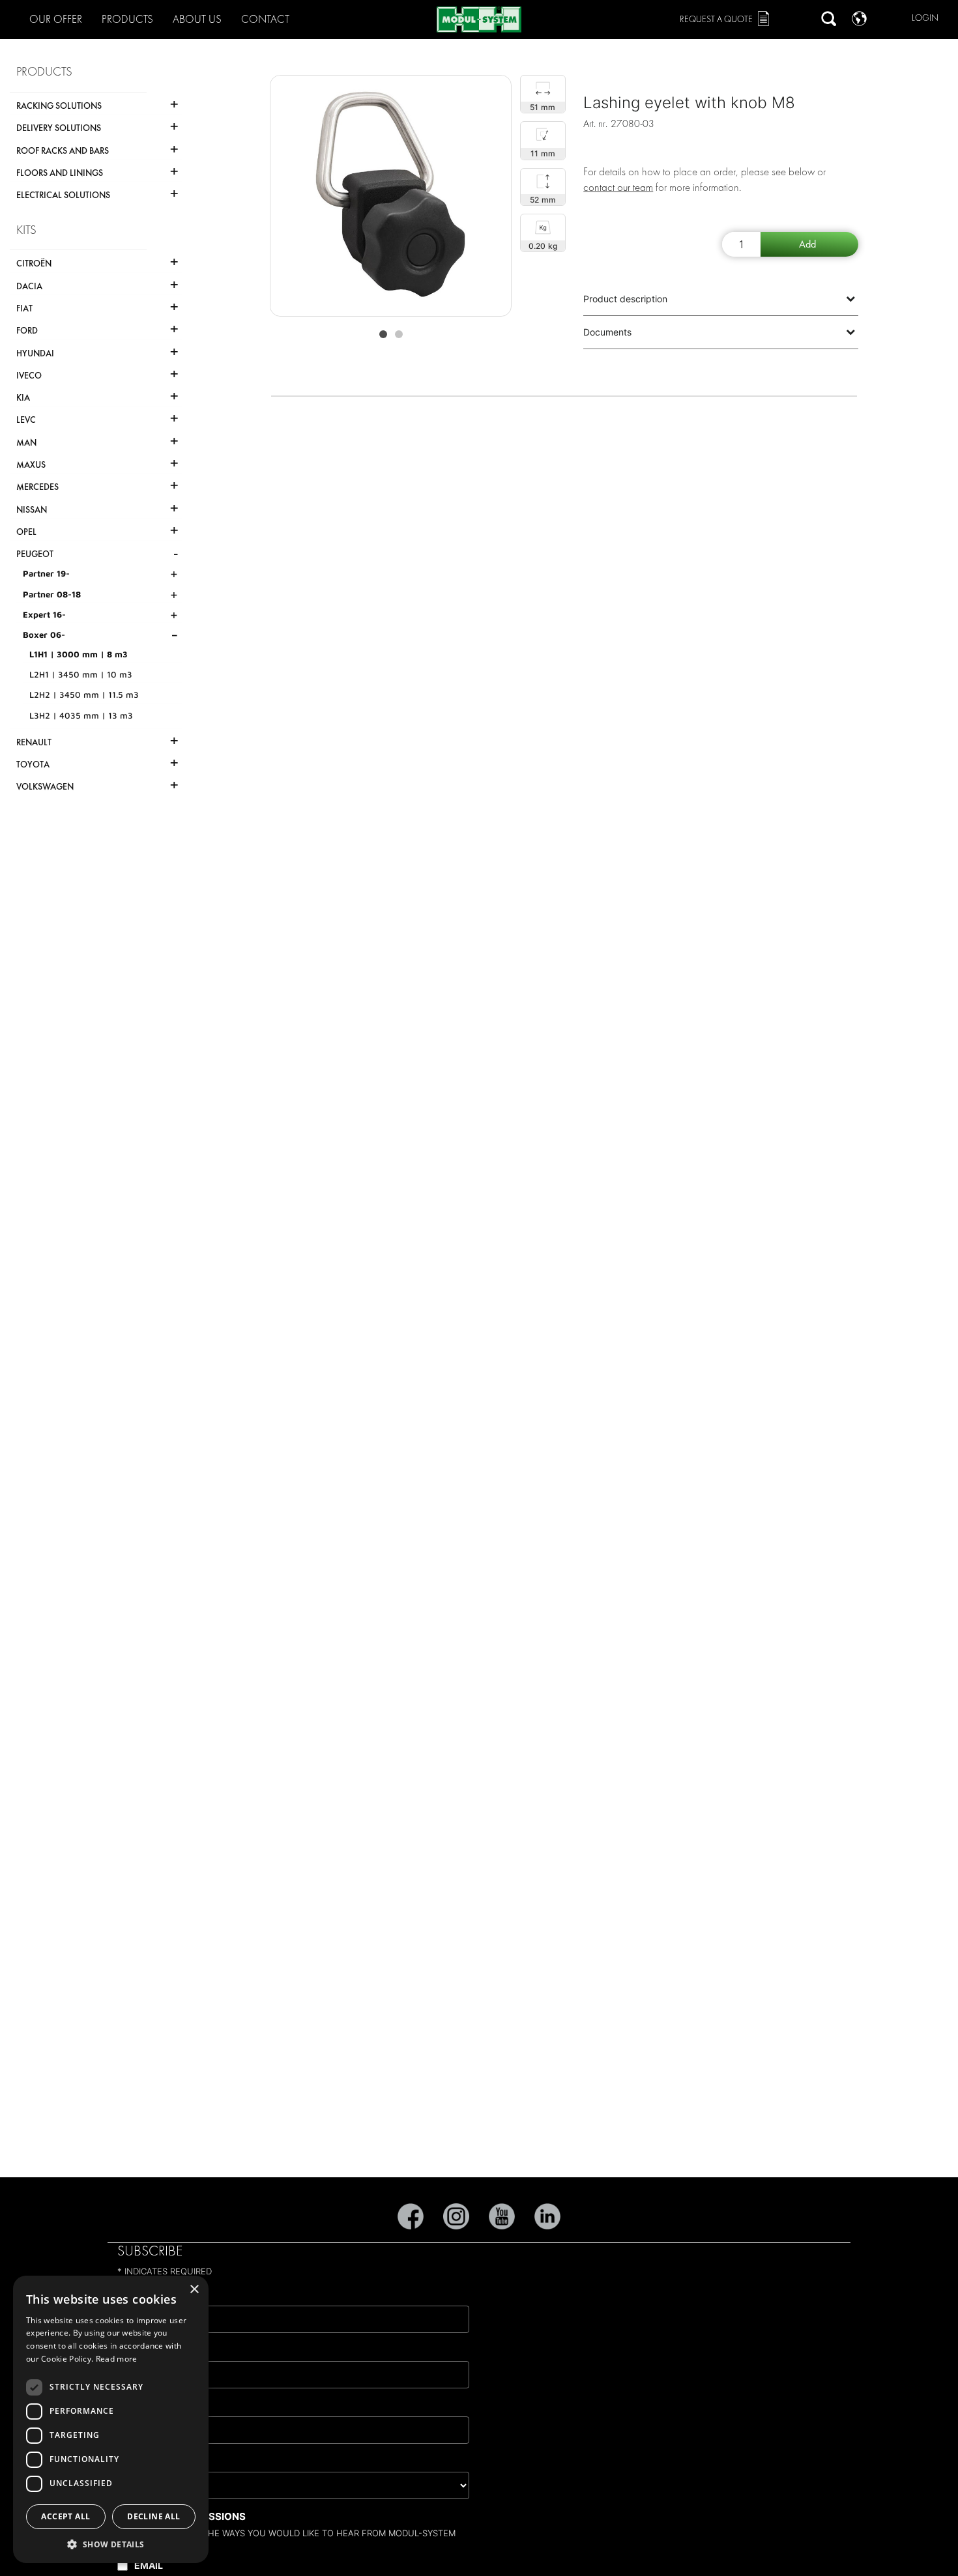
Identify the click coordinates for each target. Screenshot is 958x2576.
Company (147, 2406)
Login (925, 18)
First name (151, 2350)
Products (127, 19)
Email (149, 2565)
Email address (161, 2295)
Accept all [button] (65, 2516)
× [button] (194, 2290)
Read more (117, 2359)
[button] (111, 2544)
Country (146, 2461)
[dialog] (111, 2419)
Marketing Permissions (181, 2516)
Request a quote (716, 19)
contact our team (618, 187)
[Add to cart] (809, 244)
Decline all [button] (153, 2516)
